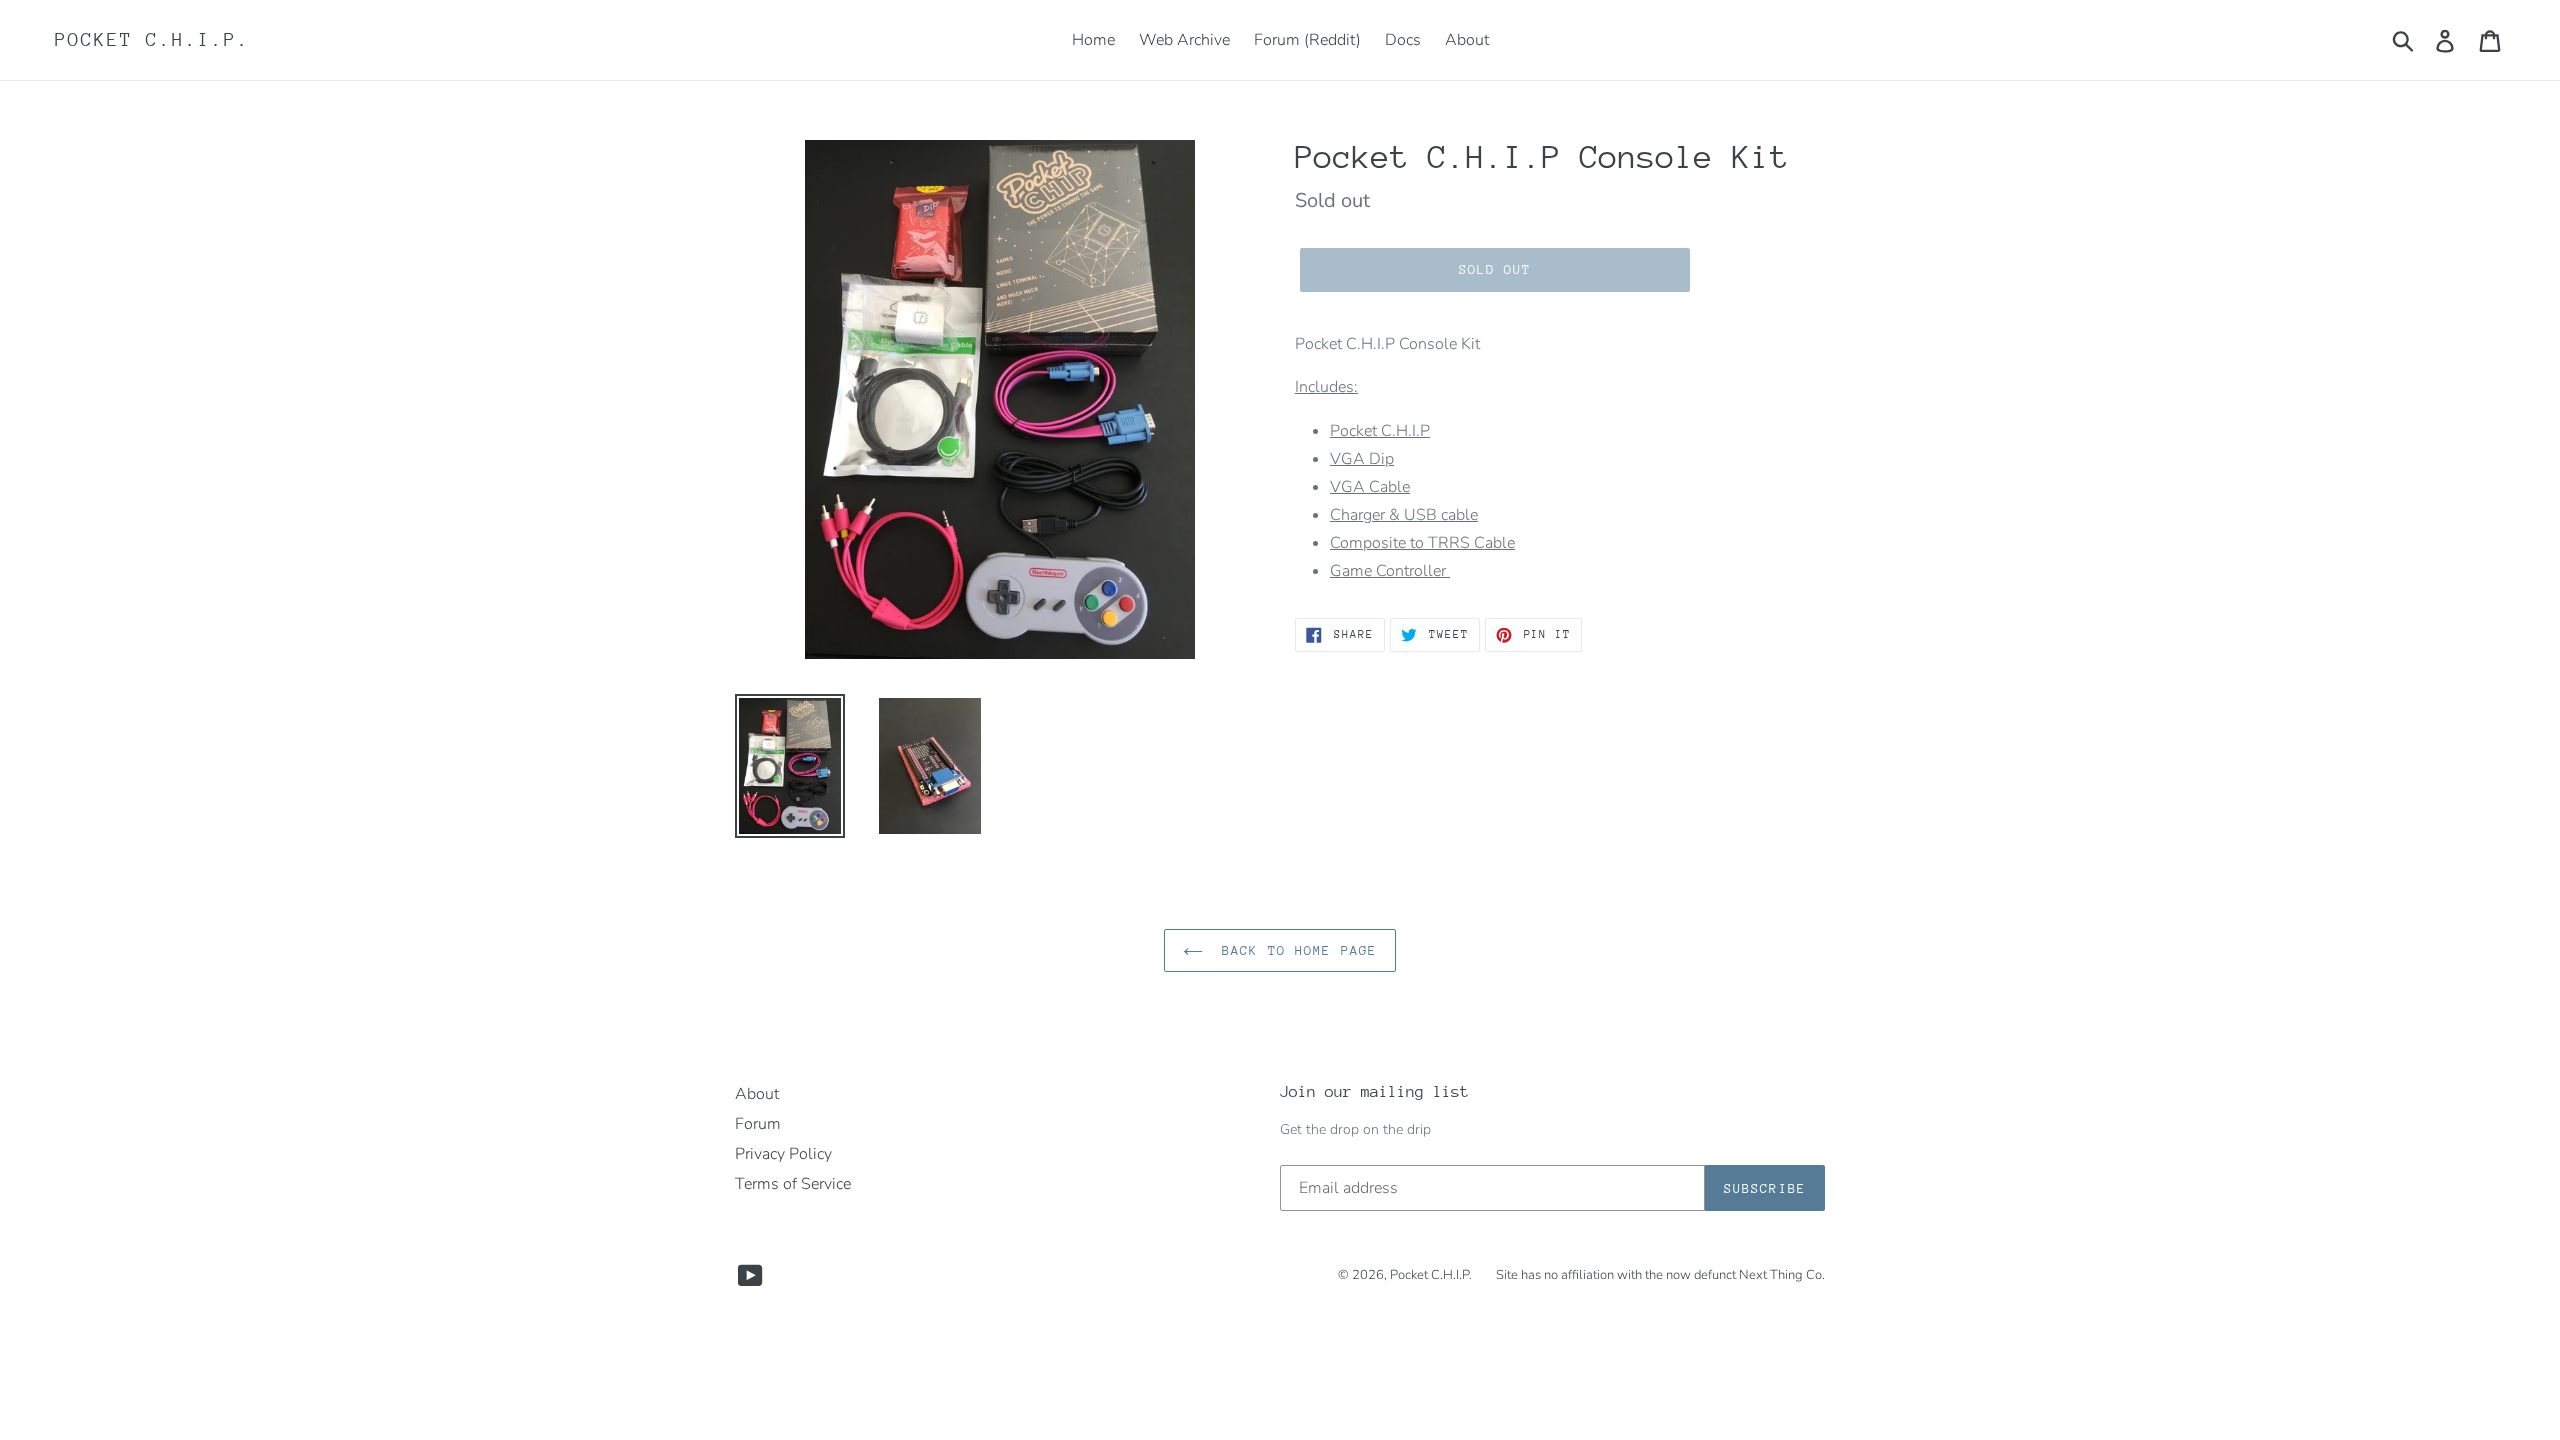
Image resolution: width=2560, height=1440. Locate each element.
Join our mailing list (1374, 1092)
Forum (758, 1124)
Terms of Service (793, 1184)
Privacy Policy (783, 1154)
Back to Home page (1295, 950)
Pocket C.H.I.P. (152, 39)
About (757, 1094)
